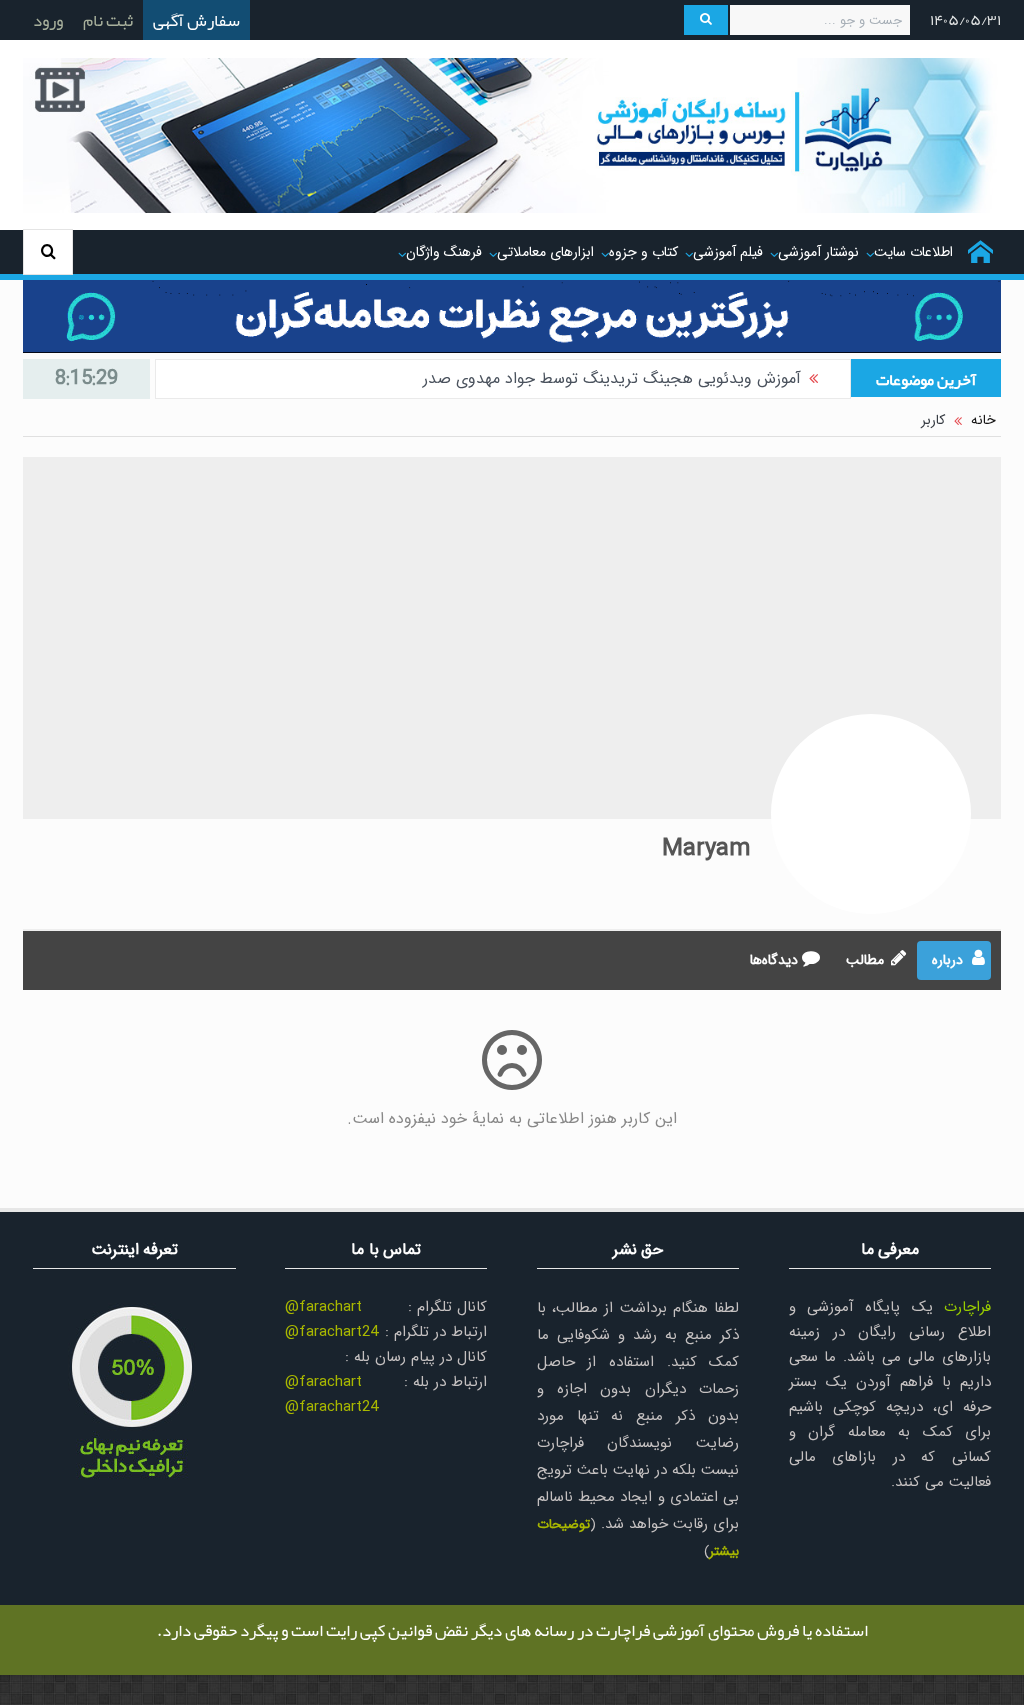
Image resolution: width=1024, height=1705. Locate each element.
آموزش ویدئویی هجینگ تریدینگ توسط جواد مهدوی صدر (612, 378)
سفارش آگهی (196, 20)
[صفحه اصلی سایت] (980, 252)
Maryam (706, 849)
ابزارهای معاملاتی (545, 252)
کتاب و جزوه (643, 252)
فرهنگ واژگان (444, 252)
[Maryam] (871, 814)
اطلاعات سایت (913, 252)
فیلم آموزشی (728, 252)
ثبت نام (108, 20)
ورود (48, 20)
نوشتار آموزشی (818, 252)
